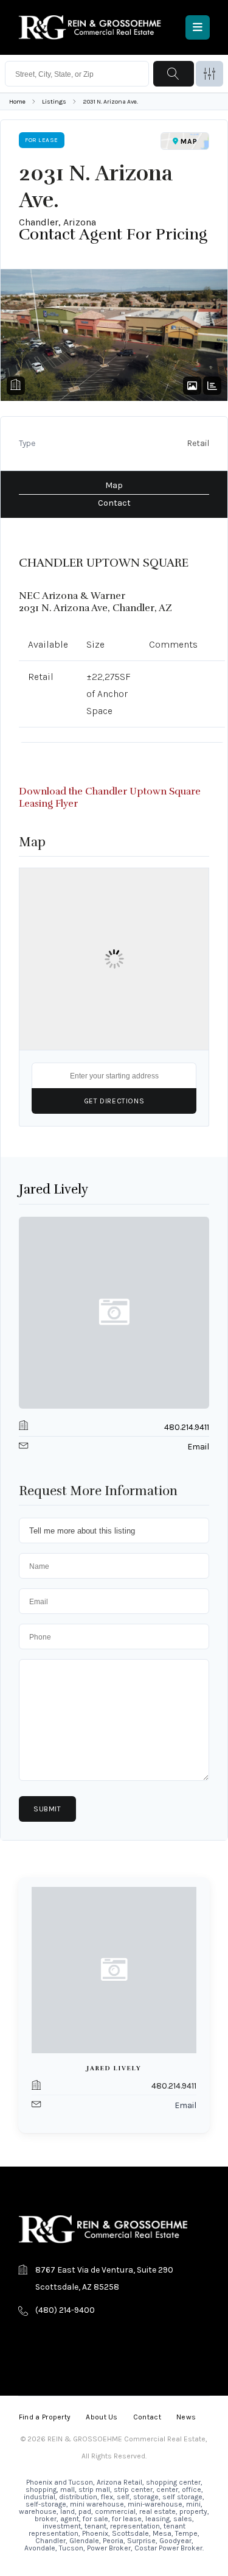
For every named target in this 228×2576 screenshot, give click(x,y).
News (186, 2417)
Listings (54, 101)
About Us (102, 2417)
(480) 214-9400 (65, 2310)
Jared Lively (54, 1189)
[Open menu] (198, 27)
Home (17, 101)
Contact (114, 503)
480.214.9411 (187, 1427)
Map (114, 485)
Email (198, 1447)
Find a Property (45, 2417)
